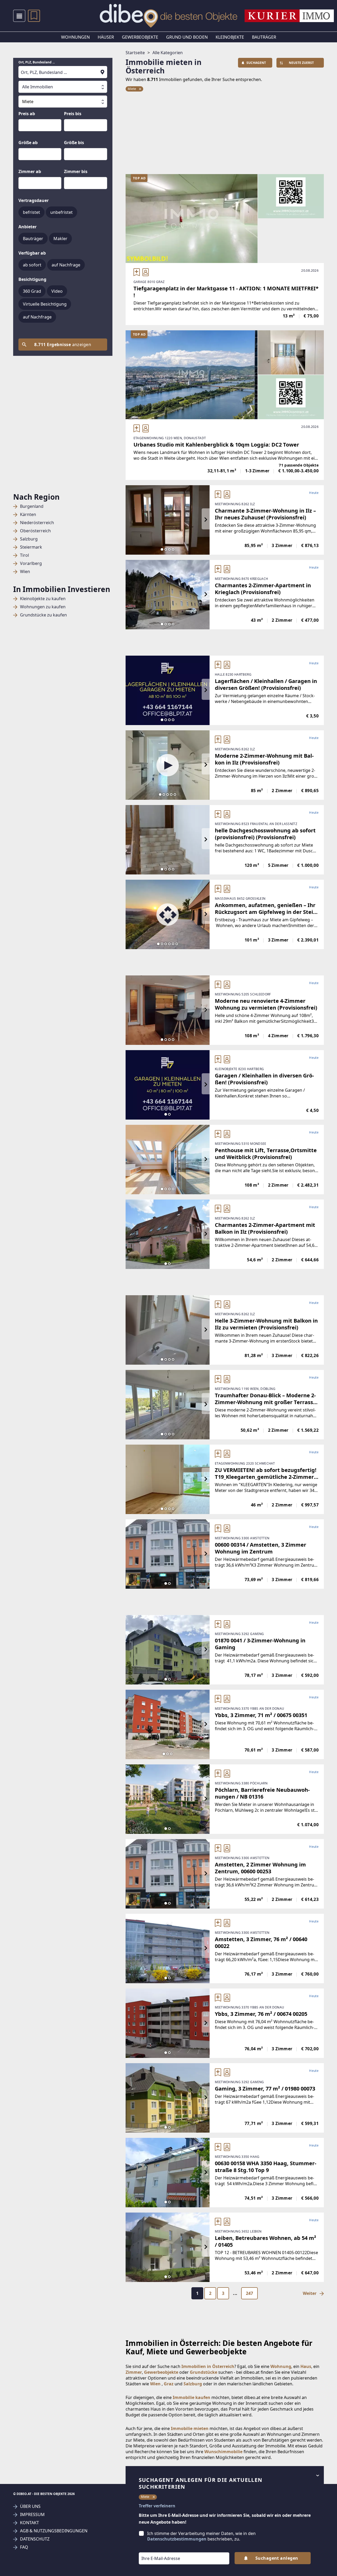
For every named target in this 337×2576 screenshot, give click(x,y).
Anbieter (28, 227)
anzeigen (63, 345)
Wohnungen (75, 37)
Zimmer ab (30, 171)
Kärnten (28, 515)
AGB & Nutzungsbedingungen (54, 2531)
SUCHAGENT (256, 63)
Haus (306, 2366)
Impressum (32, 2515)
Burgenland (32, 506)
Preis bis (73, 114)
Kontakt (29, 2523)
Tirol (24, 555)
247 (249, 2293)
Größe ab (28, 143)
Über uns (30, 2506)
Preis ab (27, 114)
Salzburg (29, 539)
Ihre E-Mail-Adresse (154, 2549)
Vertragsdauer (34, 200)
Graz (169, 2384)
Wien (25, 572)
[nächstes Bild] (206, 520)
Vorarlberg (31, 563)
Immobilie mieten (190, 2428)
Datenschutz (35, 2539)
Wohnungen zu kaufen (43, 607)
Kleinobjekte (230, 37)
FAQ (24, 2547)
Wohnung (281, 2366)
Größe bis (74, 143)
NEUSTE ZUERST (301, 63)
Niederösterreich (37, 523)
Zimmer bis (76, 171)
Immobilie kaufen (192, 2397)
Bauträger (264, 37)
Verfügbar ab (32, 253)
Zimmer (134, 2372)
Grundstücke (204, 2372)
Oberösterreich (35, 531)
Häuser (106, 37)
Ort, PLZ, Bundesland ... (37, 62)
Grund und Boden (187, 37)
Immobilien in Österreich (208, 2366)
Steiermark (31, 547)
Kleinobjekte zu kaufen (43, 599)
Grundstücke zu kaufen (43, 615)
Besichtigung (32, 279)
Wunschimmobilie (223, 2452)
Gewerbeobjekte (140, 37)
